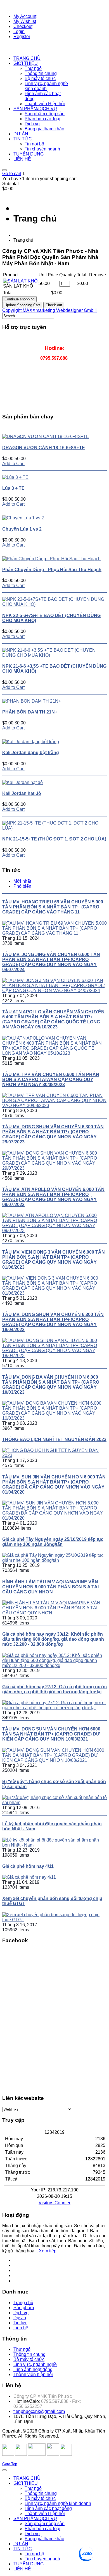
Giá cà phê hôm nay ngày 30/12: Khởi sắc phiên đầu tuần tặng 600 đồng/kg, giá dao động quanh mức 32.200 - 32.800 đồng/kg (53, 1639)
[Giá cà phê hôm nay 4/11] (29, 1877)
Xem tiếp (48, 2251)
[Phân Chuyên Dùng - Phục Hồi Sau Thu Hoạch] (51, 559)
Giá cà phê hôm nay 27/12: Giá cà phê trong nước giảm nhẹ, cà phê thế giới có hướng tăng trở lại (54, 1689)
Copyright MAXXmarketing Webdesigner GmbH (49, 310)
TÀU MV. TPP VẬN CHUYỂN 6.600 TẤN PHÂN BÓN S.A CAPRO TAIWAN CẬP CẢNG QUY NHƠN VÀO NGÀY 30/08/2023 (51, 1079)
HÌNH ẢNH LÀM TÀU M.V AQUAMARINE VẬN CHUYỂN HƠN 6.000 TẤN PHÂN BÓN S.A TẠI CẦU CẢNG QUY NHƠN (50, 1587)
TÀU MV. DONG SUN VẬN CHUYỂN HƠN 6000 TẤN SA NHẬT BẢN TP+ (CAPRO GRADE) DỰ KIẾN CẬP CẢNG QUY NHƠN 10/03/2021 (51, 1734)
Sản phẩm (24, 2308)
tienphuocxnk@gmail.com (39, 2411)
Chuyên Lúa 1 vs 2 (22, 529)
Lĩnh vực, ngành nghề (35, 2364)
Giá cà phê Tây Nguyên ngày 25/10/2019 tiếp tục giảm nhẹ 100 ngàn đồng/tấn (53, 1542)
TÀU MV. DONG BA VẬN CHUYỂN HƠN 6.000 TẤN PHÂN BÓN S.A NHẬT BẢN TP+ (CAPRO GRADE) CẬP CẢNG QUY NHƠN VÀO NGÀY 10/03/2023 (51, 1385)
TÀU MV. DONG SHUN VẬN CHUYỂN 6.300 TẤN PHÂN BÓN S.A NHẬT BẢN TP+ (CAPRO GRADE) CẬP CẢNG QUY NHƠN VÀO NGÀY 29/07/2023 (53, 1134)
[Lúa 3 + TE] (15, 477)
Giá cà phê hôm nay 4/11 (28, 1866)
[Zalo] (18, 2281)
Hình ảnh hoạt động (33, 2369)
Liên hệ (21, 2328)
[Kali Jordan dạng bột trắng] (31, 742)
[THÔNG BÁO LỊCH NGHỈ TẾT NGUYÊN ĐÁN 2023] (54, 1455)
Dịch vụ (21, 2313)
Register (22, 37)
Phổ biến (22, 886)
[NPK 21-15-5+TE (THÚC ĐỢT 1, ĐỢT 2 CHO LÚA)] (54, 828)
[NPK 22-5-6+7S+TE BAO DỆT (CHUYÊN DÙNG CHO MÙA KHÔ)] (54, 604)
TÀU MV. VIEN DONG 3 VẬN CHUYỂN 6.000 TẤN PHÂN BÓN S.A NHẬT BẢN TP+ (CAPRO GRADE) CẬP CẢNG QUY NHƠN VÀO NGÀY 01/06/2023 (54, 1260)
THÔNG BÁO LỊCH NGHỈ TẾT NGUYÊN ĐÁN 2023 (54, 1439)
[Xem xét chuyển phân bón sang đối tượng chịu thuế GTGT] (54, 1920)
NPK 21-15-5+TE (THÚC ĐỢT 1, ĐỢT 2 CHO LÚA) (54, 839)
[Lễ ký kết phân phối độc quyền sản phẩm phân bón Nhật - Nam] (54, 1845)
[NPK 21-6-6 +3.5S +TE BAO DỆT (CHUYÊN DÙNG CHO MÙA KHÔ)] (54, 655)
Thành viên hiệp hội (33, 2374)
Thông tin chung (29, 2354)
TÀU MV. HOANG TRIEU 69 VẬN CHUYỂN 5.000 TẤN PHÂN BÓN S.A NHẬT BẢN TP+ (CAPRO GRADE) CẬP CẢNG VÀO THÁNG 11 (53, 907)
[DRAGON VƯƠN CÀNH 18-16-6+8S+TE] (46, 436)
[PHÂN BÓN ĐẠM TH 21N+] (32, 701)
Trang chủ (23, 2303)
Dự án (20, 2318)
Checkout (23, 26)
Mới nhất (22, 881)
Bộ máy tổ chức (29, 2359)
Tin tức (20, 2323)
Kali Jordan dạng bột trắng (31, 753)
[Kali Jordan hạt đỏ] (22, 782)
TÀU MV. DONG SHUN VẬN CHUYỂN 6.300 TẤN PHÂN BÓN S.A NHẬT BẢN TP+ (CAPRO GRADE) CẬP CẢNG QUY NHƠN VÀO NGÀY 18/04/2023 (53, 1322)
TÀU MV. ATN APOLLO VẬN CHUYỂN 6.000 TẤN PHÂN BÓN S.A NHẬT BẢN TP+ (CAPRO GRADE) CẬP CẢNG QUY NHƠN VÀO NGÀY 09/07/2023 (53, 1197)
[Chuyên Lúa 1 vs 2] (23, 518)
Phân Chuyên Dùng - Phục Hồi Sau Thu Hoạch (52, 570)
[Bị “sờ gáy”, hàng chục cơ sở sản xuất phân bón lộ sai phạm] (54, 1803)
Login (19, 31)
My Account (25, 16)
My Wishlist (25, 21)
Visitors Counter (54, 2203)
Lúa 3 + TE (13, 488)
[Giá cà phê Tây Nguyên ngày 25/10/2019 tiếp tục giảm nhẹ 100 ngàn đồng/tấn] (54, 1560)
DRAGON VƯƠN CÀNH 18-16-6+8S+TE (44, 448)
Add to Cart (13, 464)
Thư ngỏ (22, 2349)
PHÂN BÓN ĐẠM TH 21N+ (30, 712)
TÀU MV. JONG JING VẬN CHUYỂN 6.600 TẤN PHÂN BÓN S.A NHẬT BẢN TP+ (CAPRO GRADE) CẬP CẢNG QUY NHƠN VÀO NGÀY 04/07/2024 (51, 962)
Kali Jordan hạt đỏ (22, 793)
